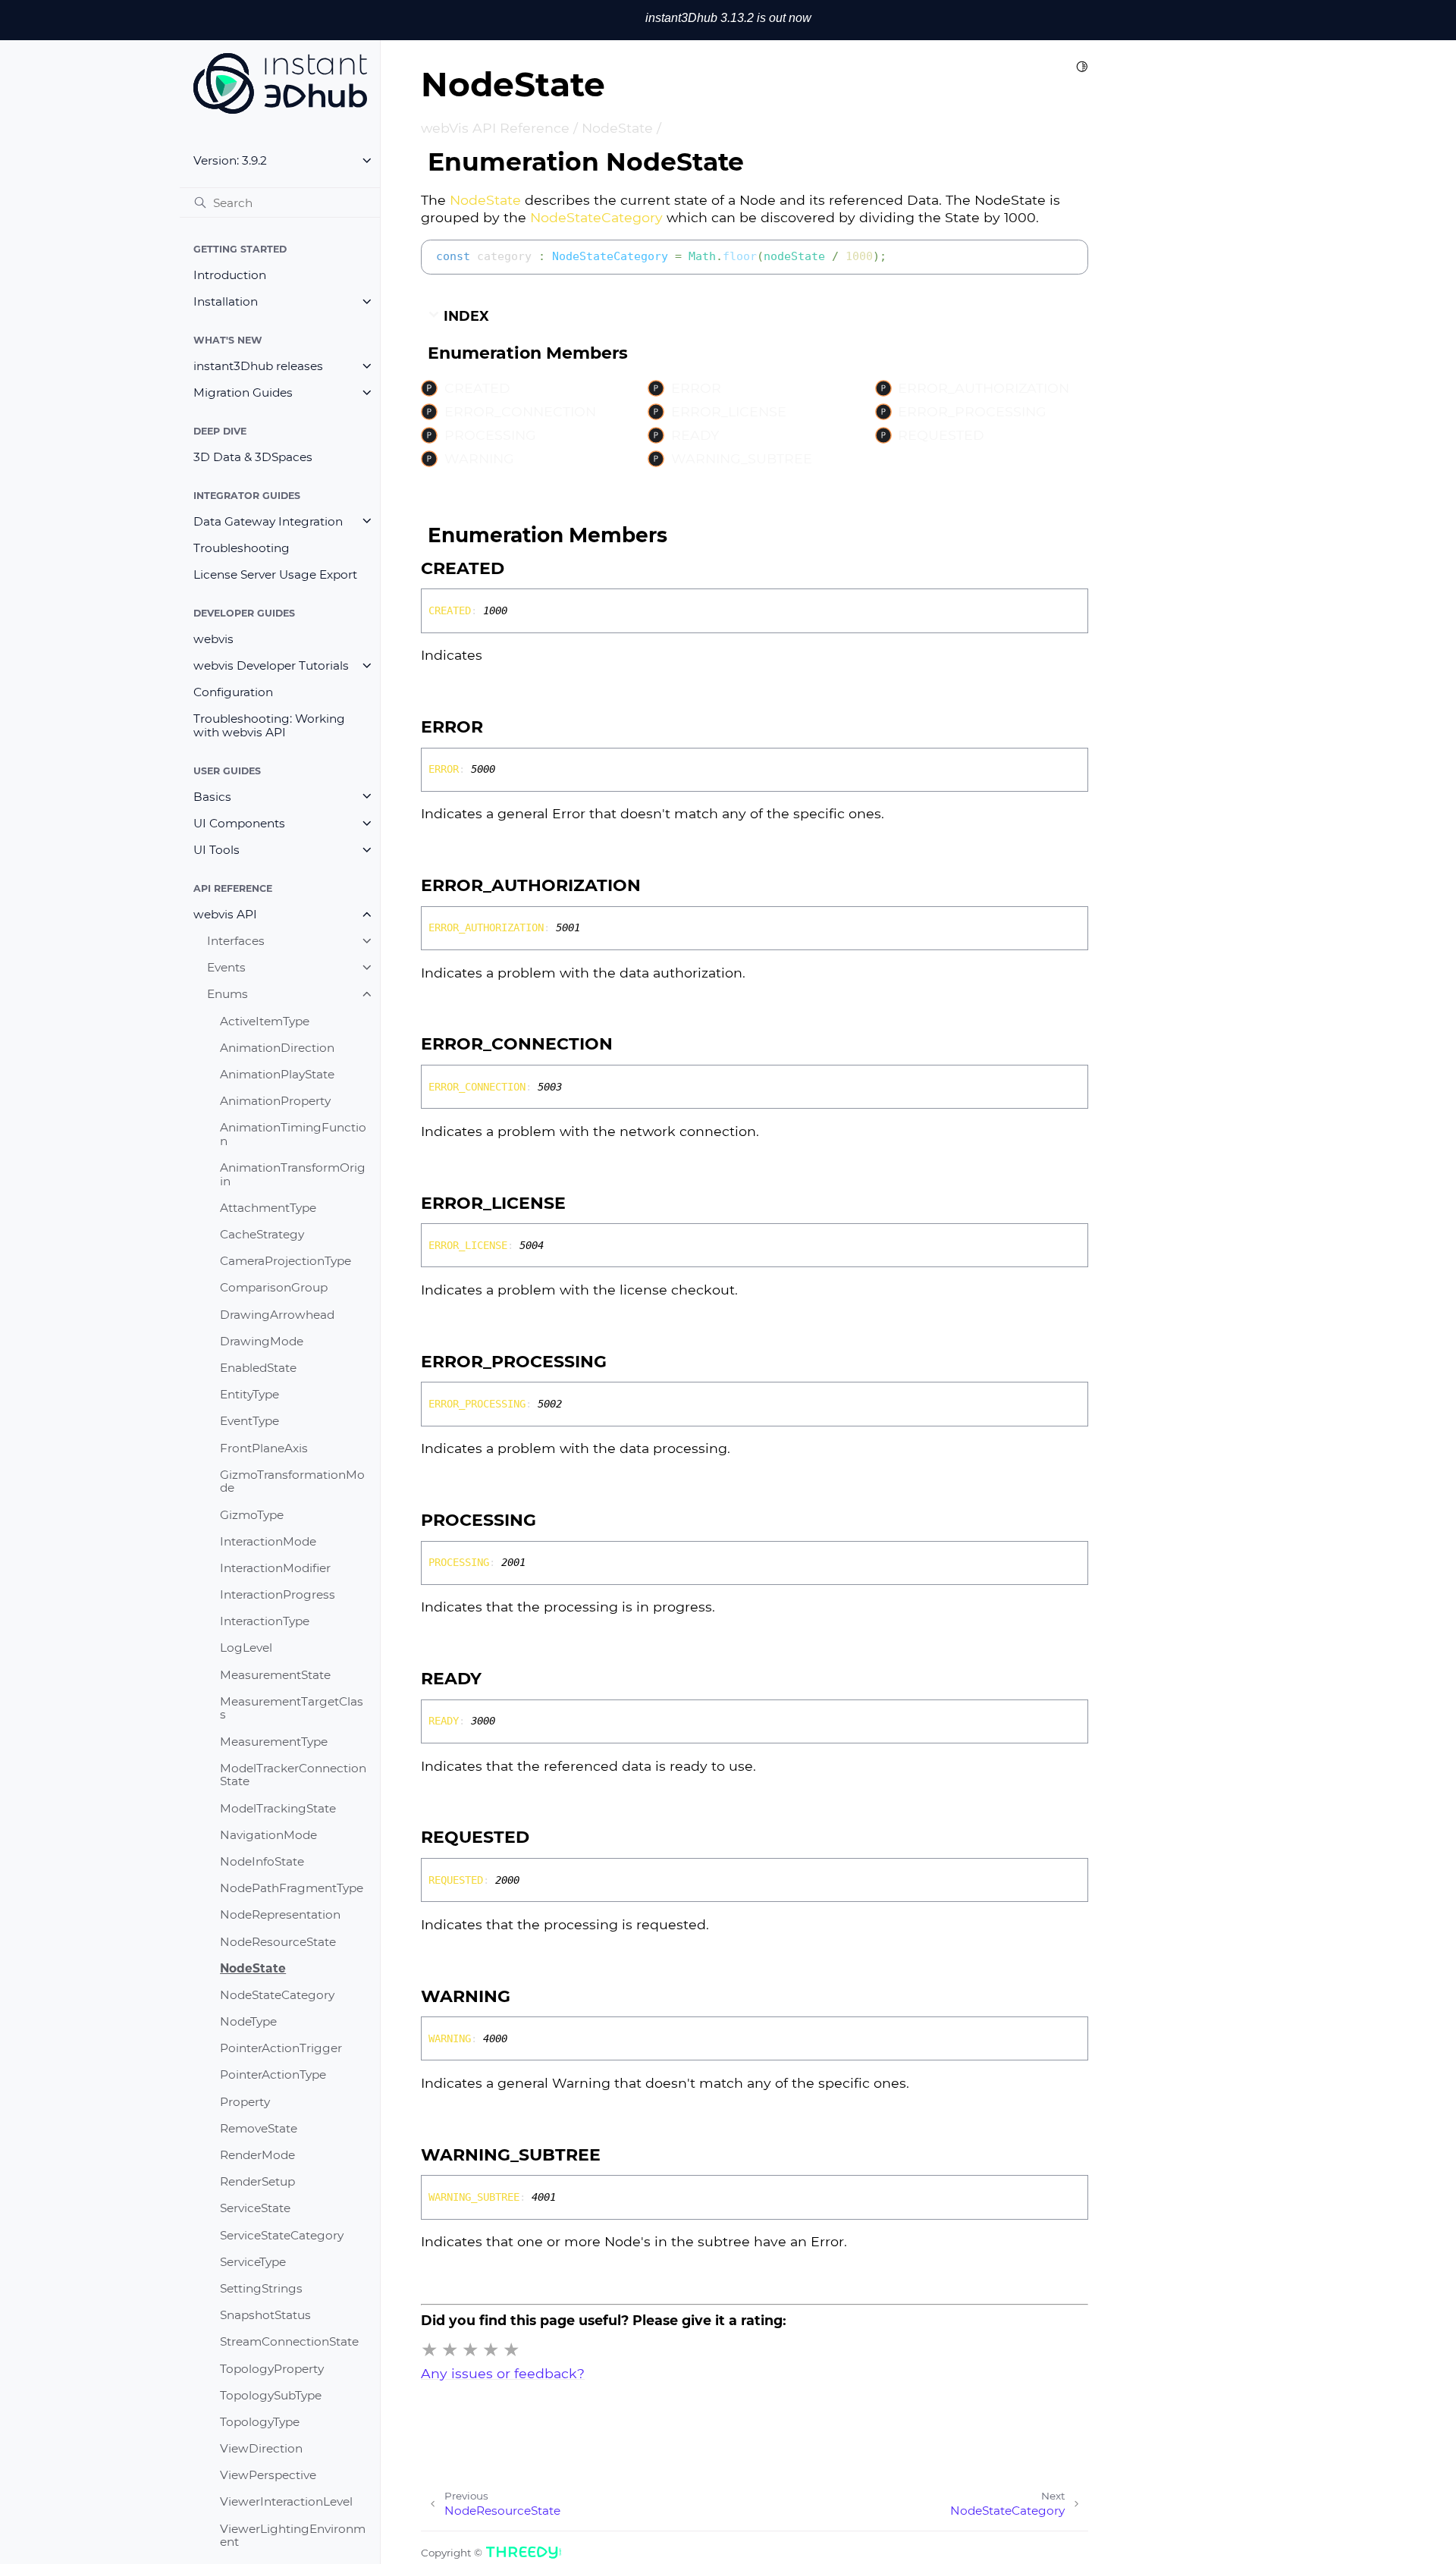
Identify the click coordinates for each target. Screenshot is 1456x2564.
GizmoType (252, 1514)
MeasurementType (274, 1741)
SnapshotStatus (265, 2315)
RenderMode (257, 2155)
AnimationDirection (277, 1048)
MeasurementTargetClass (292, 1708)
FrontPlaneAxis (264, 1447)
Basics (212, 796)
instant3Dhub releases (258, 366)
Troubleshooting (242, 548)
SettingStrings (261, 2288)
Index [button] (464, 316)
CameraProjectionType (286, 1261)
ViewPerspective (268, 2475)
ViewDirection (261, 2448)
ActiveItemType (265, 1020)
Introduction (230, 275)
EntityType (249, 1394)
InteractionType (265, 1621)
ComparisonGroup (274, 1287)
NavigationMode (268, 1835)
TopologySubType (271, 2395)
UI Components (239, 823)
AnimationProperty (275, 1101)
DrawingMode (262, 1341)
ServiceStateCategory (282, 2234)
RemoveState (259, 2128)
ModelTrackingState (278, 1808)
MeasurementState (275, 1674)
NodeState (253, 1968)
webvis (213, 639)
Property (245, 2101)
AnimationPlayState (277, 1074)
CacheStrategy (262, 1234)
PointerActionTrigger (281, 2048)
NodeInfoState (262, 1861)
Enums (227, 994)
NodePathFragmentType (292, 1888)
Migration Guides (243, 392)
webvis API (225, 914)
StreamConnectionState (289, 2341)
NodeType (248, 2021)
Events (226, 967)
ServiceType (253, 2262)
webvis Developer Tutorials (271, 665)
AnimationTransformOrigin (293, 1174)
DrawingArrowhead (277, 1314)
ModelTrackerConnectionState (293, 1775)
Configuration (233, 692)
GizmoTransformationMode (292, 1481)
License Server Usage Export (275, 574)
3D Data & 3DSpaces (253, 457)
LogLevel (246, 1648)
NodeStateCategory (277, 1995)
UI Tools (217, 850)
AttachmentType (268, 1208)
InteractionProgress (278, 1594)
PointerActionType (273, 2074)
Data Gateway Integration (268, 521)
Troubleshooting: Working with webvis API (269, 725)
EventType (249, 1421)
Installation (226, 301)
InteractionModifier (275, 1568)
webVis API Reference (495, 128)
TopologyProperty (272, 2368)
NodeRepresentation (280, 1914)
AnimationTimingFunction (293, 1134)
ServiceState (255, 2208)
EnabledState (258, 1368)
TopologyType (260, 2422)
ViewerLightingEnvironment (293, 2535)
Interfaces (236, 941)
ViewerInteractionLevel (286, 2501)
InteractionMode (268, 1541)
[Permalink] (519, 569)
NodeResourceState (278, 1941)
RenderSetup (257, 2181)
